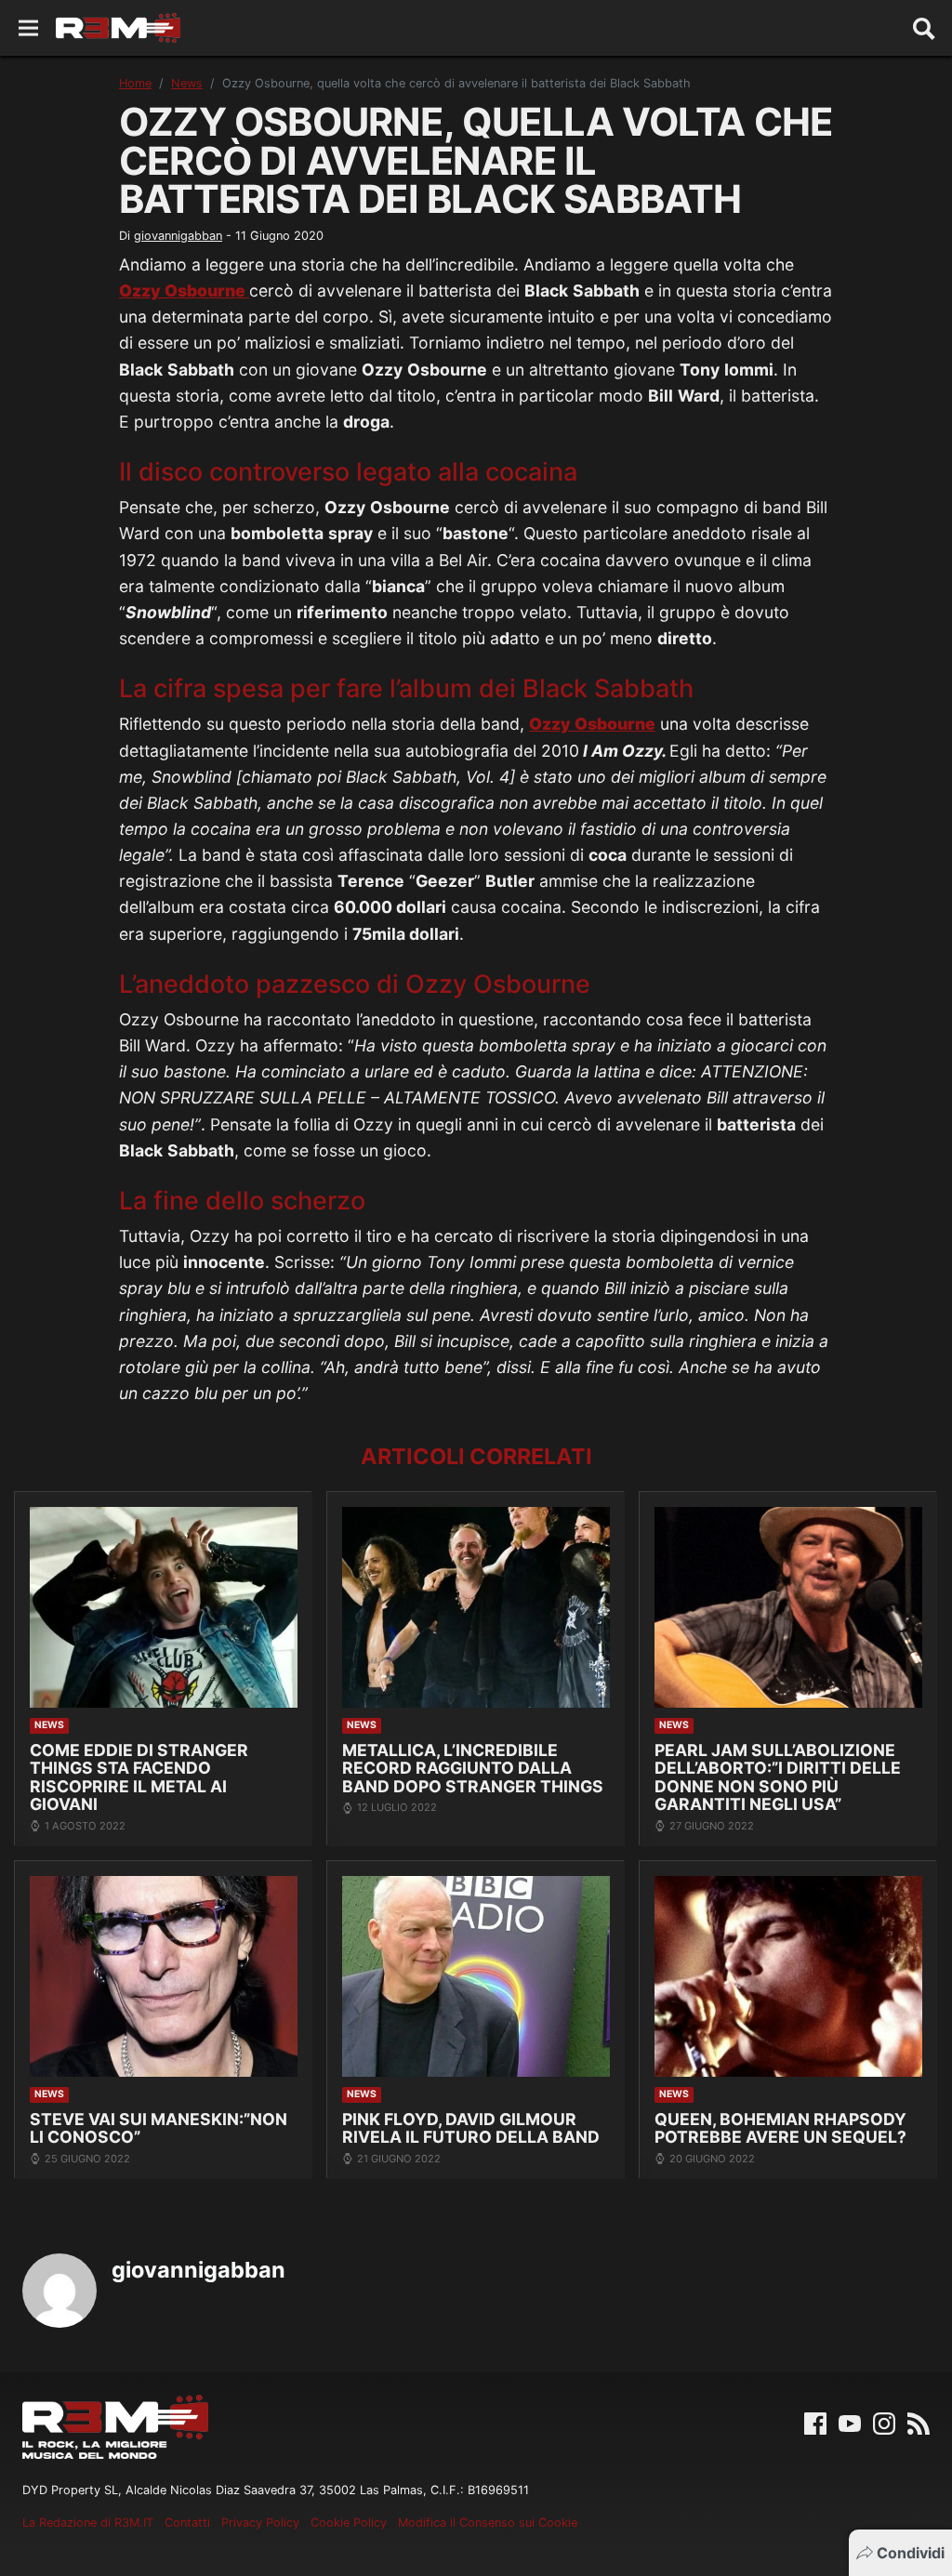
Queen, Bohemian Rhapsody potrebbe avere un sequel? (780, 2128)
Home (135, 83)
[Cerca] (924, 28)
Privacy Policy (260, 2523)
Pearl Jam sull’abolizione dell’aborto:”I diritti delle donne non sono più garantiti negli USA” (778, 1777)
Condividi (911, 2553)
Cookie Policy (349, 2523)
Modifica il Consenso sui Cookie (488, 2523)
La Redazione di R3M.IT (88, 2523)
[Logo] (118, 28)
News (187, 83)
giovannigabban (178, 236)
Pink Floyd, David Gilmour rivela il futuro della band (471, 2128)
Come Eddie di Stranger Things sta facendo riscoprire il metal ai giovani (139, 1777)
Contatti (187, 2523)
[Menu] (28, 28)
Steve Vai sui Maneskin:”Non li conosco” (159, 2128)
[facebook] (815, 2423)
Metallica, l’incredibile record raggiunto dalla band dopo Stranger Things (473, 1768)
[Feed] (919, 2423)
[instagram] (884, 2423)
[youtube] (850, 2423)
